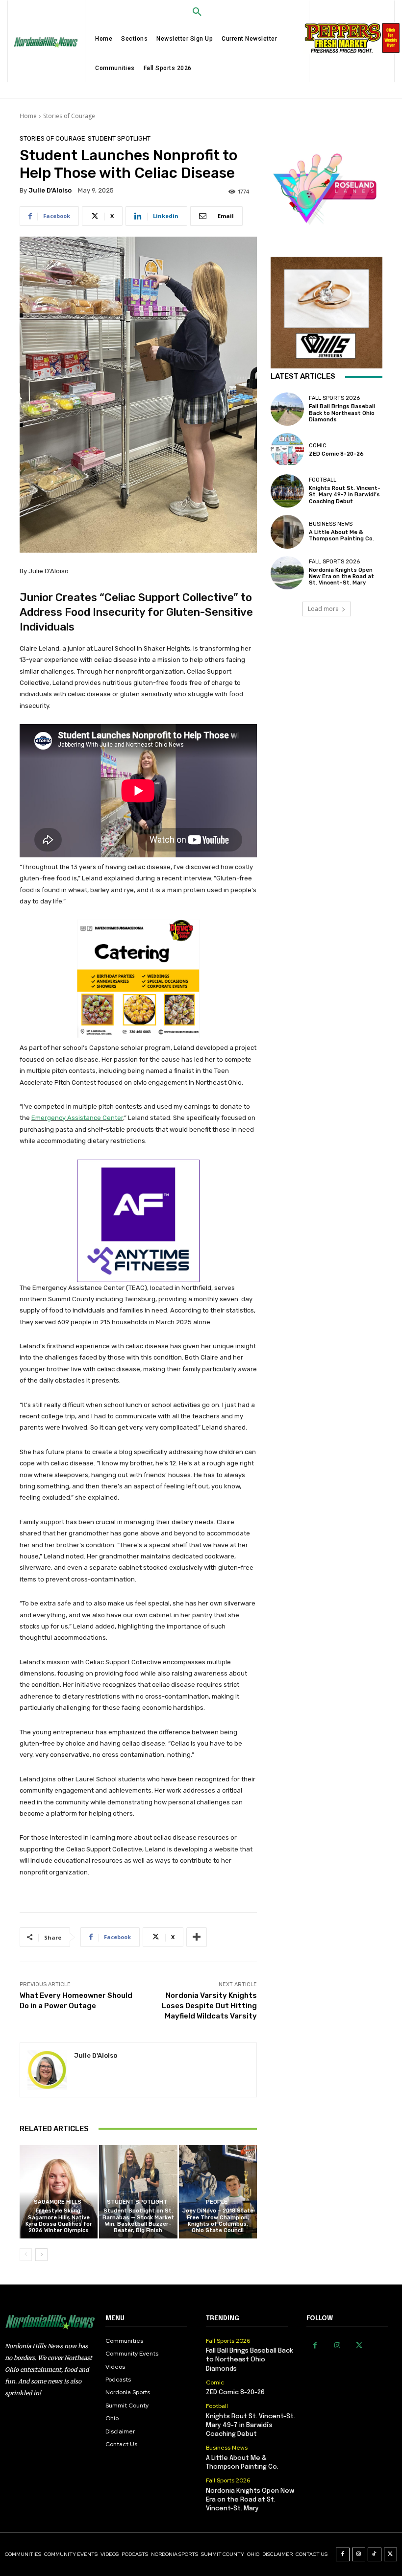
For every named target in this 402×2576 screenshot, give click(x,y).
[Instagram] (337, 2345)
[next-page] (41, 2255)
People (217, 2202)
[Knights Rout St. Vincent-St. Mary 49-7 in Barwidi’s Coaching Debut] (287, 491)
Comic (318, 446)
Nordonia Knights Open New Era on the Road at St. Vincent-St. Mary (341, 576)
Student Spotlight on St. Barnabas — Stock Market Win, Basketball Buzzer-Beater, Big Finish (138, 2221)
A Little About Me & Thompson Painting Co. (341, 535)
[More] (197, 1937)
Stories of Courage (69, 116)
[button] (197, 12)
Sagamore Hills (58, 2202)
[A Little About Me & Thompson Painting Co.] (287, 532)
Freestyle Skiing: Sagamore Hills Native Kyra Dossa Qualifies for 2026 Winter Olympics (59, 2221)
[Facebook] (315, 2345)
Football (323, 480)
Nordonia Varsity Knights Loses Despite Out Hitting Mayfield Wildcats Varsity (209, 2006)
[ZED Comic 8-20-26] (287, 450)
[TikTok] (375, 2554)
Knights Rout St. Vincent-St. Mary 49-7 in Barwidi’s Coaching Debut (345, 495)
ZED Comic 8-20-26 (336, 454)
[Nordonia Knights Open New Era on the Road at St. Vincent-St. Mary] (287, 573)
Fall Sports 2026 (334, 398)
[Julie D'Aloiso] (47, 2070)
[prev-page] (26, 2255)
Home (28, 116)
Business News (331, 524)
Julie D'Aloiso (50, 190)
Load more (323, 609)
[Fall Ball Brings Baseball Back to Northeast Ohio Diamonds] (287, 409)
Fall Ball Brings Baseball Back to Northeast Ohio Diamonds (342, 413)
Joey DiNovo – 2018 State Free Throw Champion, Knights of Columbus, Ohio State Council (218, 2221)
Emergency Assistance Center (77, 1118)
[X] (359, 2345)
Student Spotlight (119, 138)
